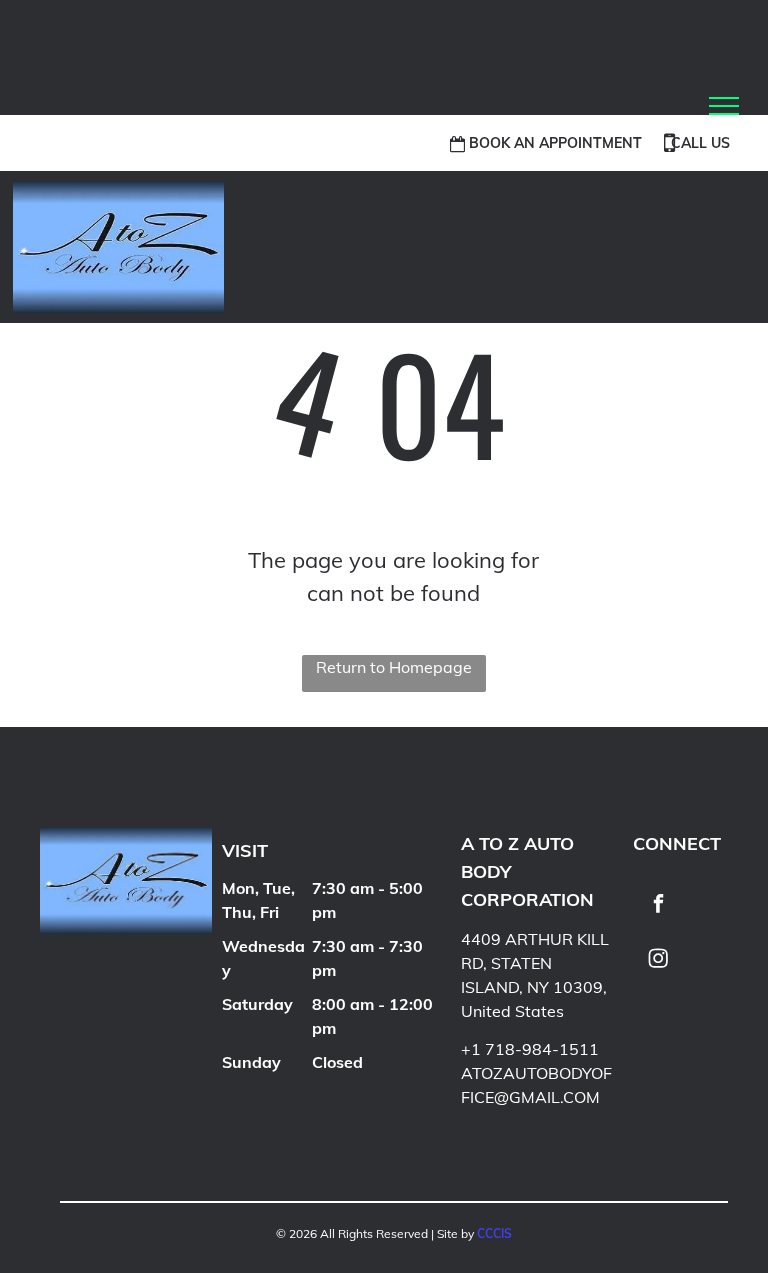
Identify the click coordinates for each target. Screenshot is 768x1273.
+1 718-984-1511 (530, 1049)
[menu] (724, 106)
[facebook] (658, 906)
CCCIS (494, 1233)
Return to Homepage (394, 667)
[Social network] (658, 961)
